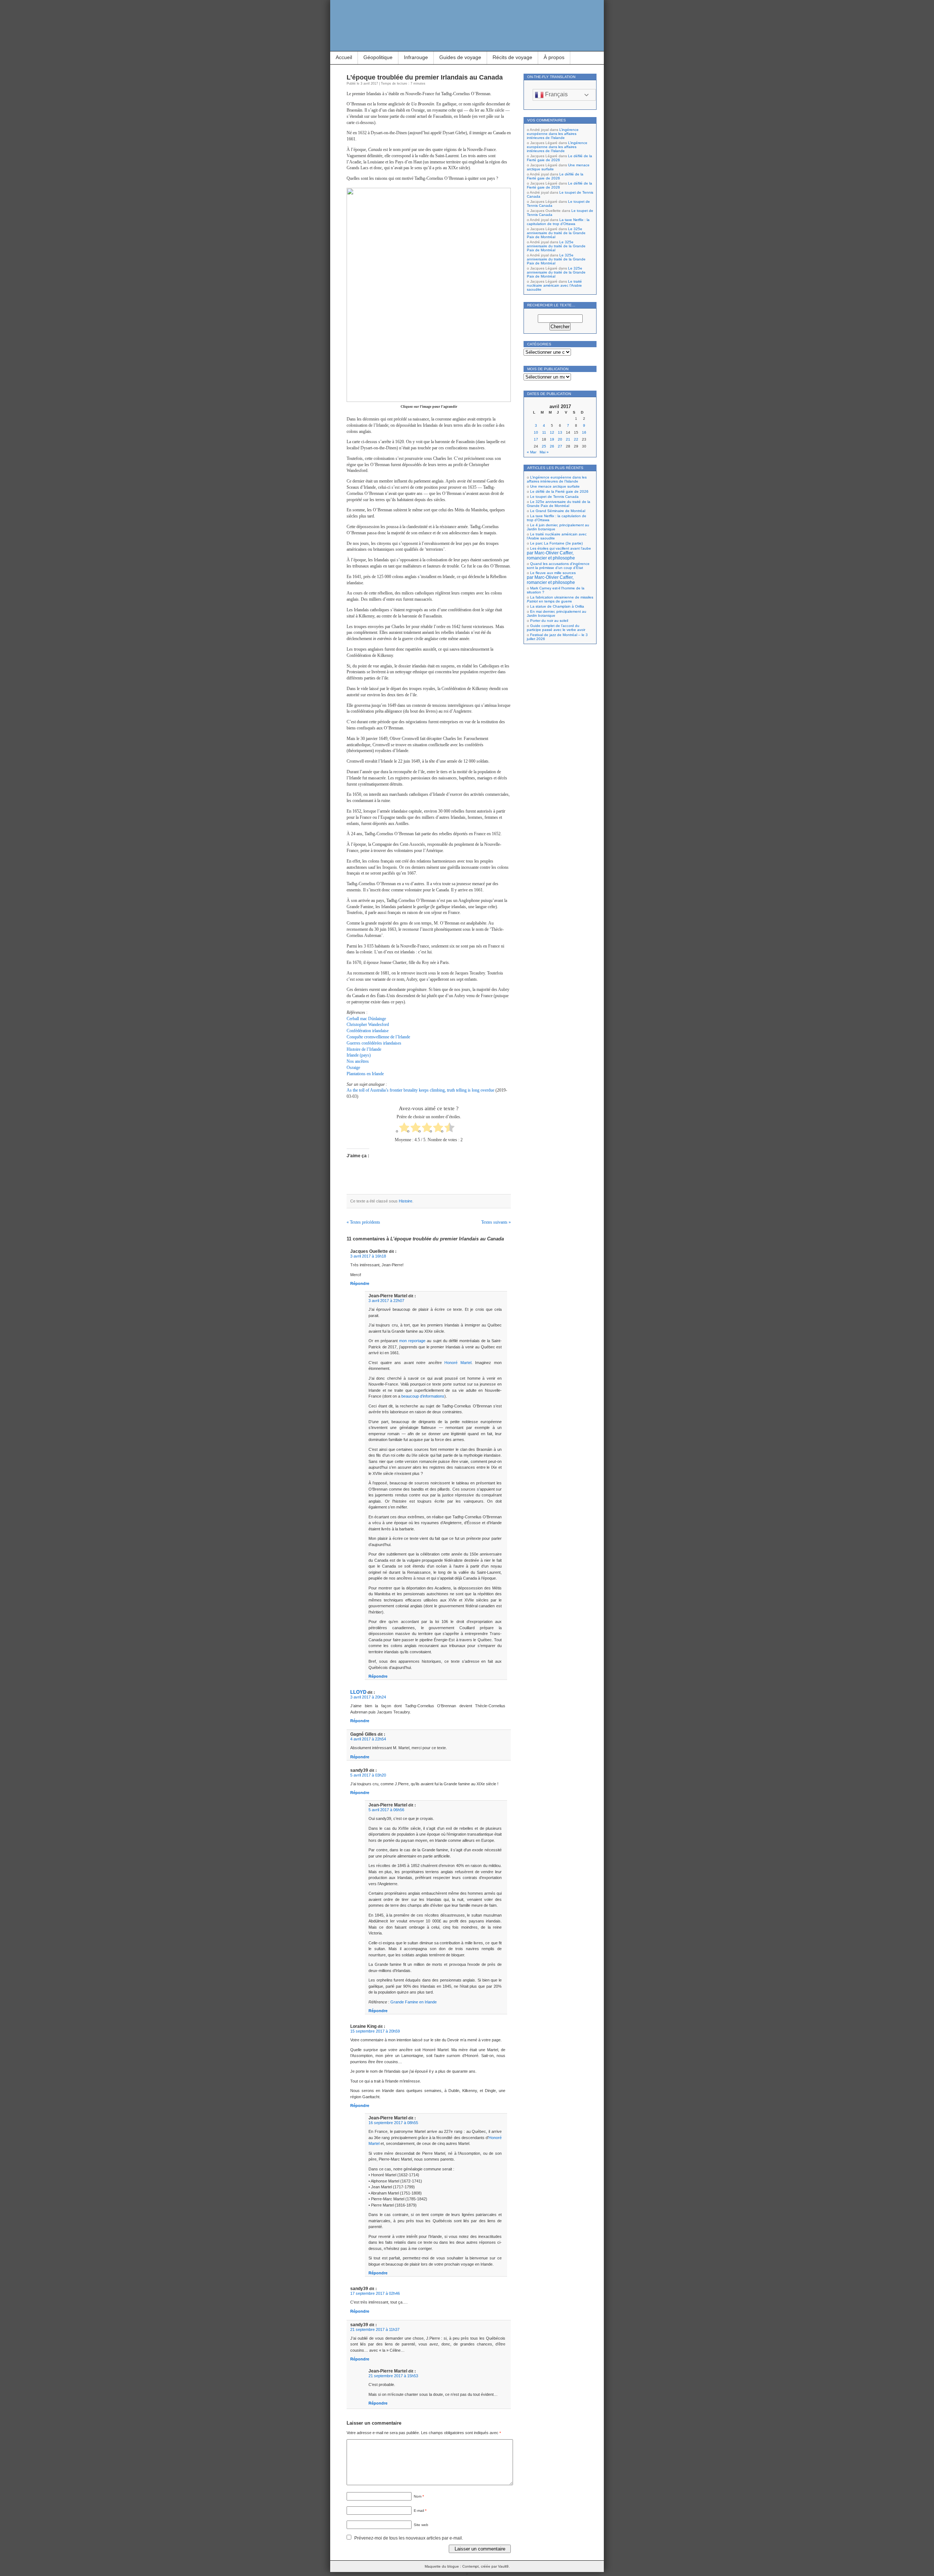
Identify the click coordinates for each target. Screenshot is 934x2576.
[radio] (404, 1128)
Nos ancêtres (358, 1061)
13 (560, 432)
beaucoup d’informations (423, 1396)
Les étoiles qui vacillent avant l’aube (559, 553)
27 (560, 446)
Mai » (544, 452)
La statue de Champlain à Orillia (557, 606)
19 (552, 439)
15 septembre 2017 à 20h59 (375, 2031)
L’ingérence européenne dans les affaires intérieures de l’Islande (553, 134)
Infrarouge (416, 57)
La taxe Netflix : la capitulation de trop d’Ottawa (558, 222)
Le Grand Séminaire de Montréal (558, 511)
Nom (419, 2496)
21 (568, 439)
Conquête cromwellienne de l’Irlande (378, 1037)
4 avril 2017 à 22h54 (368, 1739)
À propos (554, 57)
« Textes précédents (363, 1222)
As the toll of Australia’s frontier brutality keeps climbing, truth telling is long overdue (420, 1090)
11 (544, 432)
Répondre (360, 1283)
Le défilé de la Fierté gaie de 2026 (559, 158)
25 (544, 446)
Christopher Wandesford (368, 1024)
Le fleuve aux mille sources (551, 578)
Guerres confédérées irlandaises (374, 1043)
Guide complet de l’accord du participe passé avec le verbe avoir (556, 628)
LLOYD (358, 1692)
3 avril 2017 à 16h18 (368, 1256)
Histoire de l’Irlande (364, 1049)
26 (552, 446)
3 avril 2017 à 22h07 (386, 1301)
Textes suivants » (496, 1222)
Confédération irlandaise (368, 1031)
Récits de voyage (512, 57)
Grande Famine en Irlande (414, 2002)
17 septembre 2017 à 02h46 (375, 2293)
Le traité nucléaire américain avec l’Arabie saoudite (554, 285)
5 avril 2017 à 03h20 (368, 1775)
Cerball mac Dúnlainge (366, 1019)
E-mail (420, 2511)
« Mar (532, 452)
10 (536, 432)
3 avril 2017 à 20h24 (368, 1697)
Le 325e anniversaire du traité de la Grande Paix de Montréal (556, 233)
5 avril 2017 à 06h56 (386, 1810)
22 (576, 439)
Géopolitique (378, 57)
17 (536, 439)
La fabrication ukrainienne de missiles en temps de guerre (560, 599)
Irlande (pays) (359, 1055)
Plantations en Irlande (365, 1074)
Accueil (344, 57)
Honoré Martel (458, 1363)
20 (560, 439)
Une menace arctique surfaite (555, 486)
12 (552, 432)
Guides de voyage (460, 57)
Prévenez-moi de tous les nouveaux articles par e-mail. (409, 2538)
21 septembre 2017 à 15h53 (393, 2376)
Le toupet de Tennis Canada (554, 497)
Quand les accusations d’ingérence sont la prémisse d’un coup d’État (558, 566)
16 (584, 432)
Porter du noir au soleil (549, 621)
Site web (421, 2525)
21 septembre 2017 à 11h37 (375, 2329)
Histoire (406, 1201)
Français (556, 94)
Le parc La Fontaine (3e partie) (556, 543)
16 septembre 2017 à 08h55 (393, 2123)
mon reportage (412, 1341)
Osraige (353, 1068)
